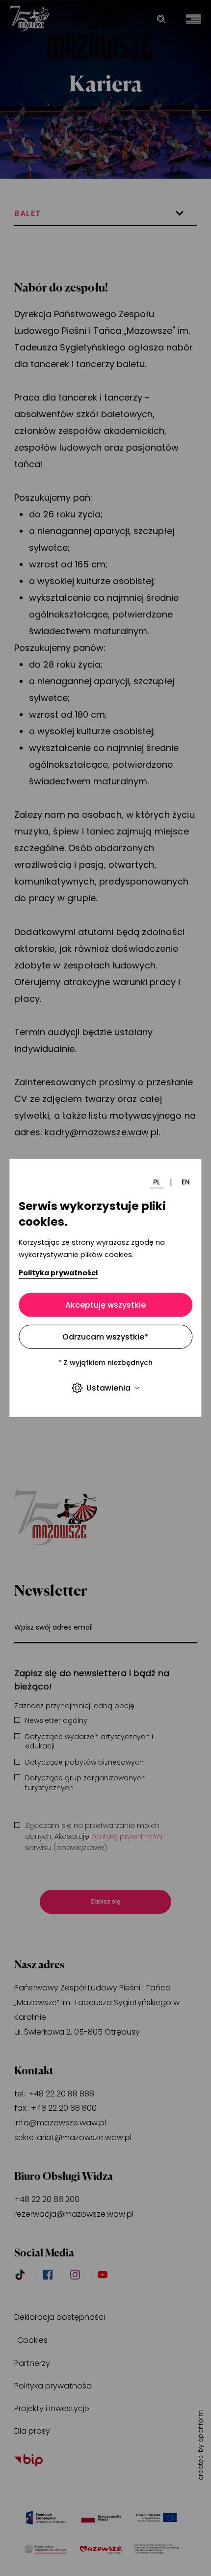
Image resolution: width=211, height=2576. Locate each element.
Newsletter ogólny (56, 1721)
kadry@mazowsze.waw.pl (102, 1132)
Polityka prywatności (58, 1272)
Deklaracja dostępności (60, 2317)
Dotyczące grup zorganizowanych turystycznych (85, 1783)
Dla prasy (32, 2431)
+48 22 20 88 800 (64, 2108)
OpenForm (201, 2426)
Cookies (32, 2340)
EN (186, 1182)
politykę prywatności (127, 1837)
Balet (28, 213)
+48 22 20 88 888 (61, 2094)
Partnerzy (32, 2363)
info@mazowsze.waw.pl (60, 2123)
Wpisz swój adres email (53, 1627)
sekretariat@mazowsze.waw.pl (73, 2137)
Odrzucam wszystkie (105, 1337)
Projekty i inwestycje (52, 2408)
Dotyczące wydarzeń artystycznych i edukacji (89, 1742)
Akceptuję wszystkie (105, 1305)
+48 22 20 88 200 (47, 2199)
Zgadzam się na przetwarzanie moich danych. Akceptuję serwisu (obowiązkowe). (94, 1837)
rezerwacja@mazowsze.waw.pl (74, 2214)
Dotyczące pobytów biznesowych (84, 1762)
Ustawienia (108, 1388)
